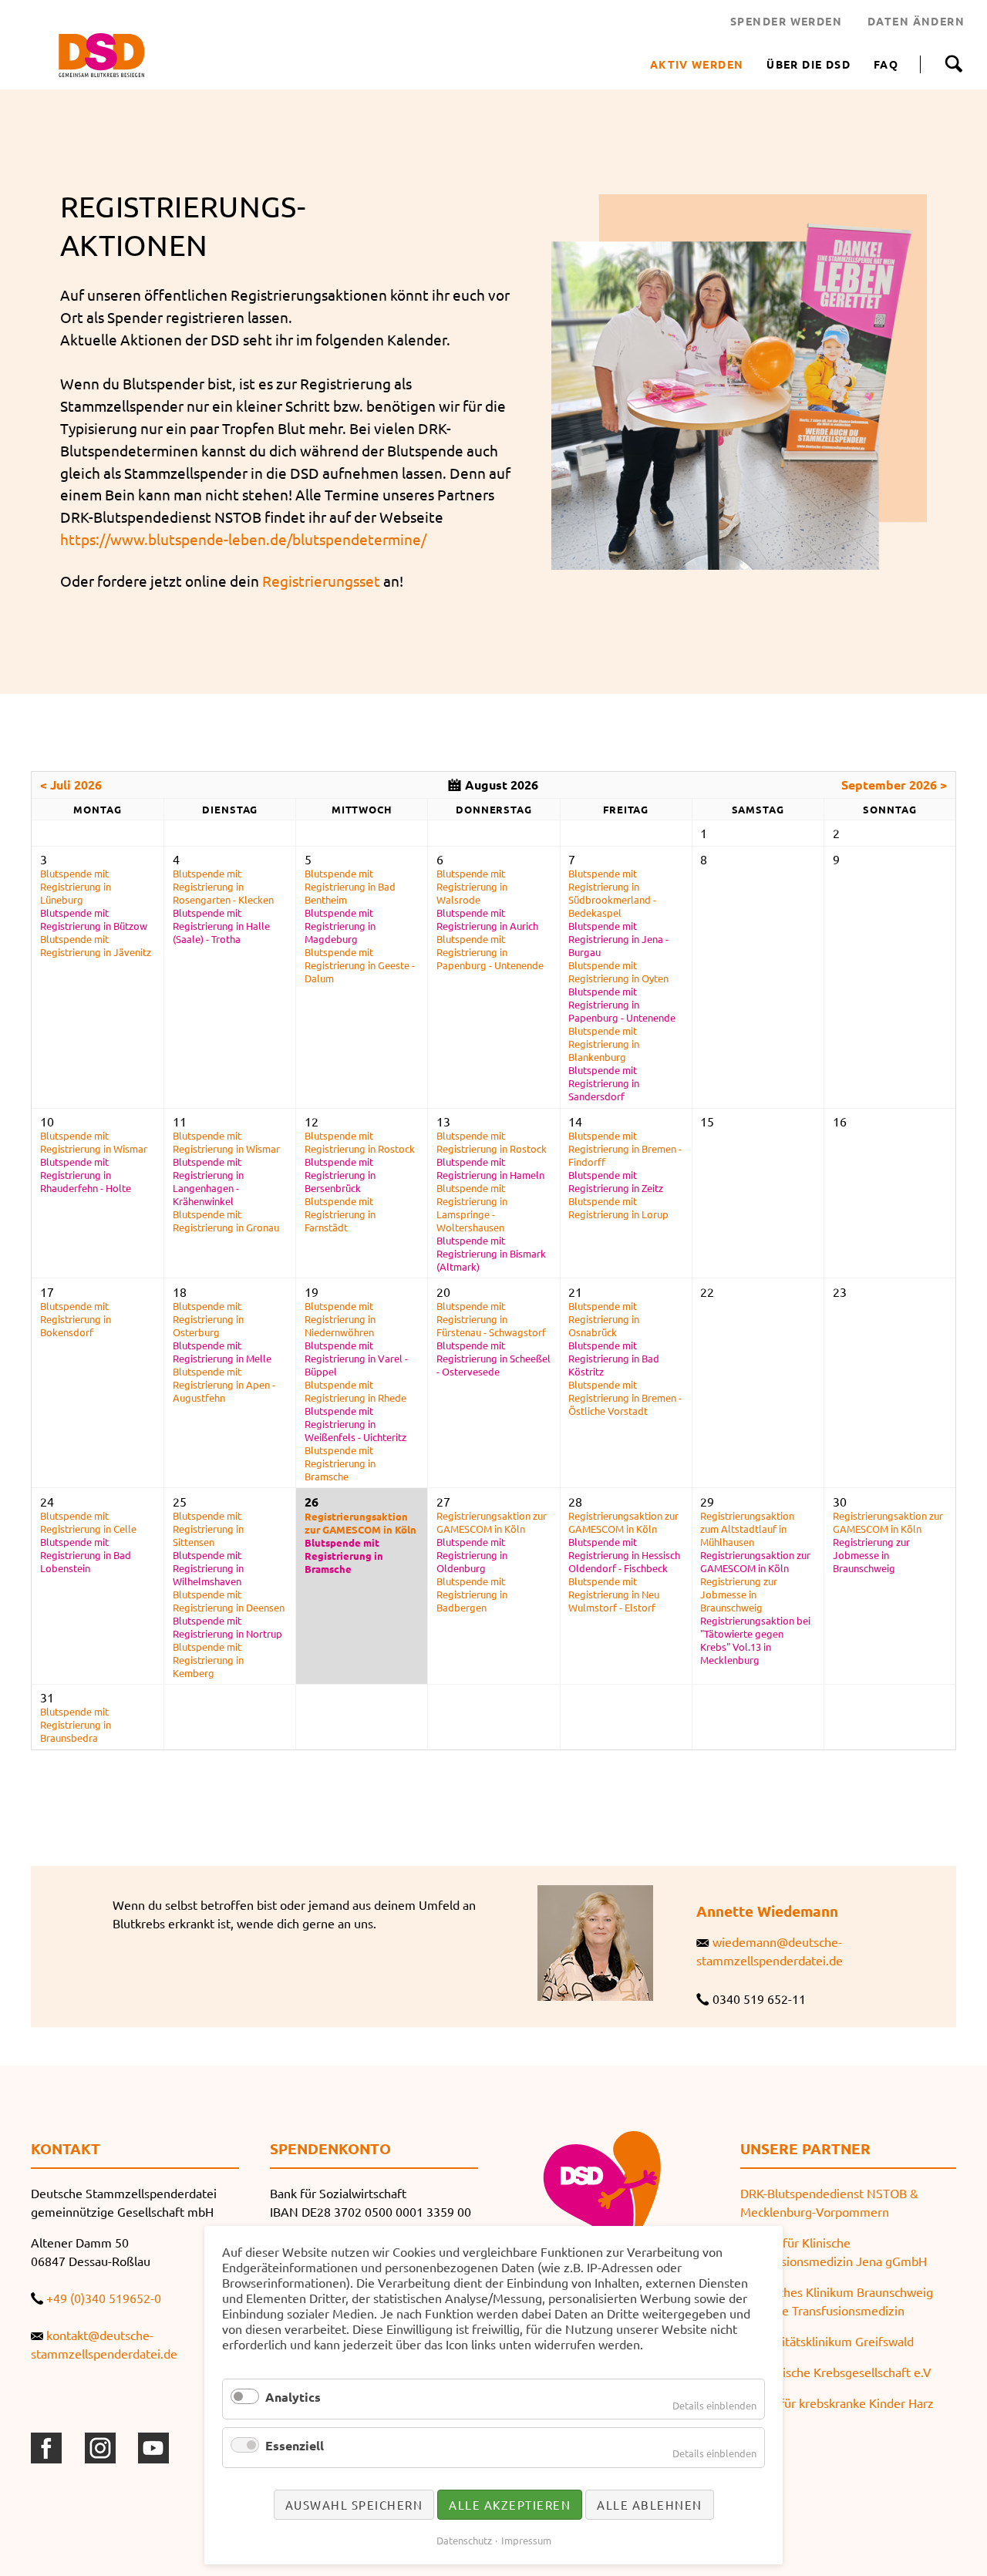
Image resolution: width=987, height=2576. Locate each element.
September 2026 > (894, 785)
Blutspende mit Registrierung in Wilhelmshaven (208, 1568)
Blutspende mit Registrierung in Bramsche (340, 1463)
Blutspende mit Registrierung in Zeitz (616, 1181)
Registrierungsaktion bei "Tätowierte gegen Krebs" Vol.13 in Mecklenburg (755, 1640)
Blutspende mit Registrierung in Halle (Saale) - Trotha (221, 926)
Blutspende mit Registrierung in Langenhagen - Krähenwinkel (208, 1181)
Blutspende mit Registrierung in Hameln (490, 1168)
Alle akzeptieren (510, 2505)
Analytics (293, 2397)
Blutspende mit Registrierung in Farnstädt (340, 1214)
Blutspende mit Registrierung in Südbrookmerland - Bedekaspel (612, 893)
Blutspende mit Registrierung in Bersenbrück (340, 1175)
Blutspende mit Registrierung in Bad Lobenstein (86, 1555)
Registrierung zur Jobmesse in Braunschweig (739, 1594)
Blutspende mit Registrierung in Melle (222, 1352)
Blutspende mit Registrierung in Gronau (226, 1221)
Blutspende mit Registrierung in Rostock (360, 1142)
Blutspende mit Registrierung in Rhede (355, 1391)
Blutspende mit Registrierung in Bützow (94, 919)
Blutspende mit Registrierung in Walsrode (472, 886)
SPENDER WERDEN (786, 21)
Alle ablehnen (650, 2505)
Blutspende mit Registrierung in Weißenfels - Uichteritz (355, 1424)
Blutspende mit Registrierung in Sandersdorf (604, 1083)
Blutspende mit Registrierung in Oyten (618, 971)
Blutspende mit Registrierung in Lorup (618, 1207)
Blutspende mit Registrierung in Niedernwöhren (340, 1319)
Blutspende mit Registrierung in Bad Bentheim (350, 886)
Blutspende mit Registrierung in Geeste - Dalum (360, 965)
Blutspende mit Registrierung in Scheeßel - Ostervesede (493, 1358)
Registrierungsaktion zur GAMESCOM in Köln (360, 1523)
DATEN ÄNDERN (916, 21)
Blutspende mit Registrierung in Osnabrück (604, 1319)
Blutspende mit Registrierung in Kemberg (208, 1660)
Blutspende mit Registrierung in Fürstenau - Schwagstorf (491, 1319)
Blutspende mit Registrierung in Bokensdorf (76, 1319)
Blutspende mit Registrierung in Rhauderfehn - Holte (86, 1175)
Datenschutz (464, 2540)
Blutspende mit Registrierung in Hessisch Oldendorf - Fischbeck (624, 1555)
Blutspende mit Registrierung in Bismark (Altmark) (491, 1253)
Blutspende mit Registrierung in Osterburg (208, 1319)
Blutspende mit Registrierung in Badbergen (472, 1594)
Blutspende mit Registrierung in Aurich (487, 919)
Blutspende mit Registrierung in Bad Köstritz (614, 1358)
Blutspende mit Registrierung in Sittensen (208, 1529)
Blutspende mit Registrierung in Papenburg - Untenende (490, 952)
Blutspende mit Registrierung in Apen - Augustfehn (224, 1384)
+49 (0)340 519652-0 (104, 2298)
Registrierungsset (321, 581)
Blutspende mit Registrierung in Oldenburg (472, 1555)
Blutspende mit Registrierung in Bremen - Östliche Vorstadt (625, 1397)
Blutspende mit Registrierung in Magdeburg (340, 926)
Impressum (526, 2540)
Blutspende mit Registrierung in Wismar (94, 1142)
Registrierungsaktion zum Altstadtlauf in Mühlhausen (747, 1529)
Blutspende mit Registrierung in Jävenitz (96, 945)
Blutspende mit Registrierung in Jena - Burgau (618, 939)
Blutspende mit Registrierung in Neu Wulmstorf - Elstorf (614, 1594)
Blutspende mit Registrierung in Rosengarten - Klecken (223, 886)
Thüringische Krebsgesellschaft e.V (836, 2372)
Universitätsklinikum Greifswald (827, 2341)
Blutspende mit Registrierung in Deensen (229, 1601)
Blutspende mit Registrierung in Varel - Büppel (356, 1358)
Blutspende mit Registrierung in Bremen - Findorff (625, 1148)
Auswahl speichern (354, 2505)
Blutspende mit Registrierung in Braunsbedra (76, 1724)
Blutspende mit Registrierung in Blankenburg (604, 1044)
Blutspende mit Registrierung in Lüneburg (76, 886)
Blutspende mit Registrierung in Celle (88, 1522)
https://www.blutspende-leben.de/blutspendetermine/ (243, 539)
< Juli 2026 (71, 785)
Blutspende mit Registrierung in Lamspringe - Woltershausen (472, 1207)
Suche (953, 64)
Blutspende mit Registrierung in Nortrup (227, 1627)
